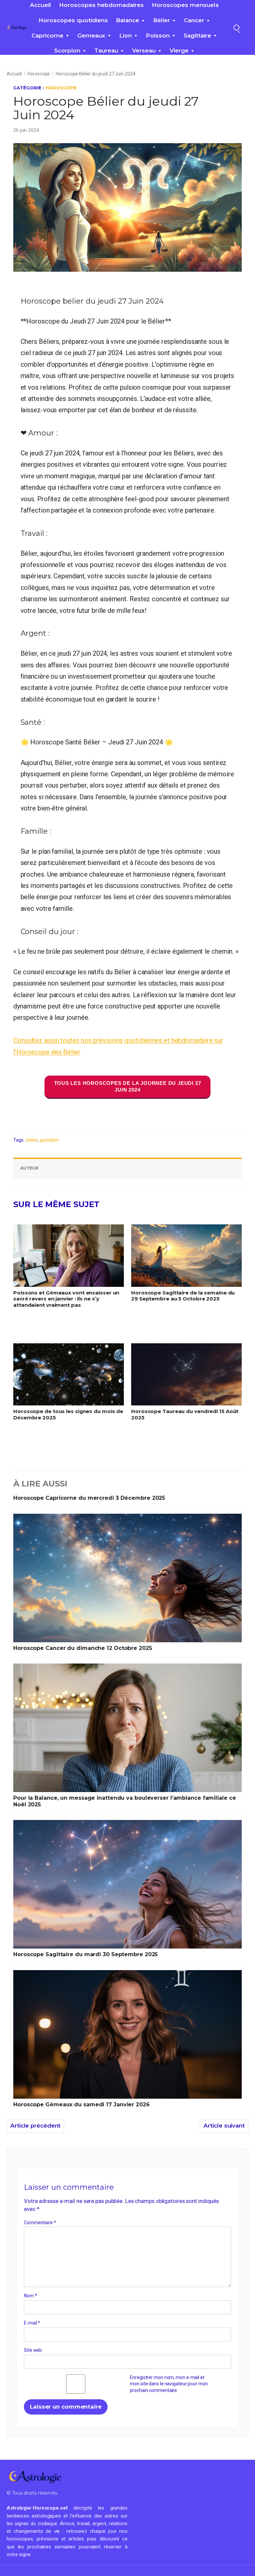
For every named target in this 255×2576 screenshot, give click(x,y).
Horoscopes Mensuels (185, 5)
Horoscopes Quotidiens (73, 20)
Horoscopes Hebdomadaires (101, 5)
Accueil (41, 5)
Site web (33, 2350)
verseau (144, 50)
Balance (127, 20)
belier (32, 1140)
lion (126, 36)
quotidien (49, 1140)
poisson (158, 36)
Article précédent (35, 2126)
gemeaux (91, 36)
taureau (106, 50)
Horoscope (39, 74)
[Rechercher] (236, 28)
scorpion (67, 50)
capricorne (47, 36)
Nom (31, 2296)
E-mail (32, 2323)
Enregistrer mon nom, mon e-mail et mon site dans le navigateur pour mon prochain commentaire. (169, 2384)
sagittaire (197, 36)
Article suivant (224, 2126)
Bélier (162, 20)
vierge (179, 50)
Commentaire (40, 2223)
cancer (194, 20)
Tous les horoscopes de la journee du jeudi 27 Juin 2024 (128, 1086)
